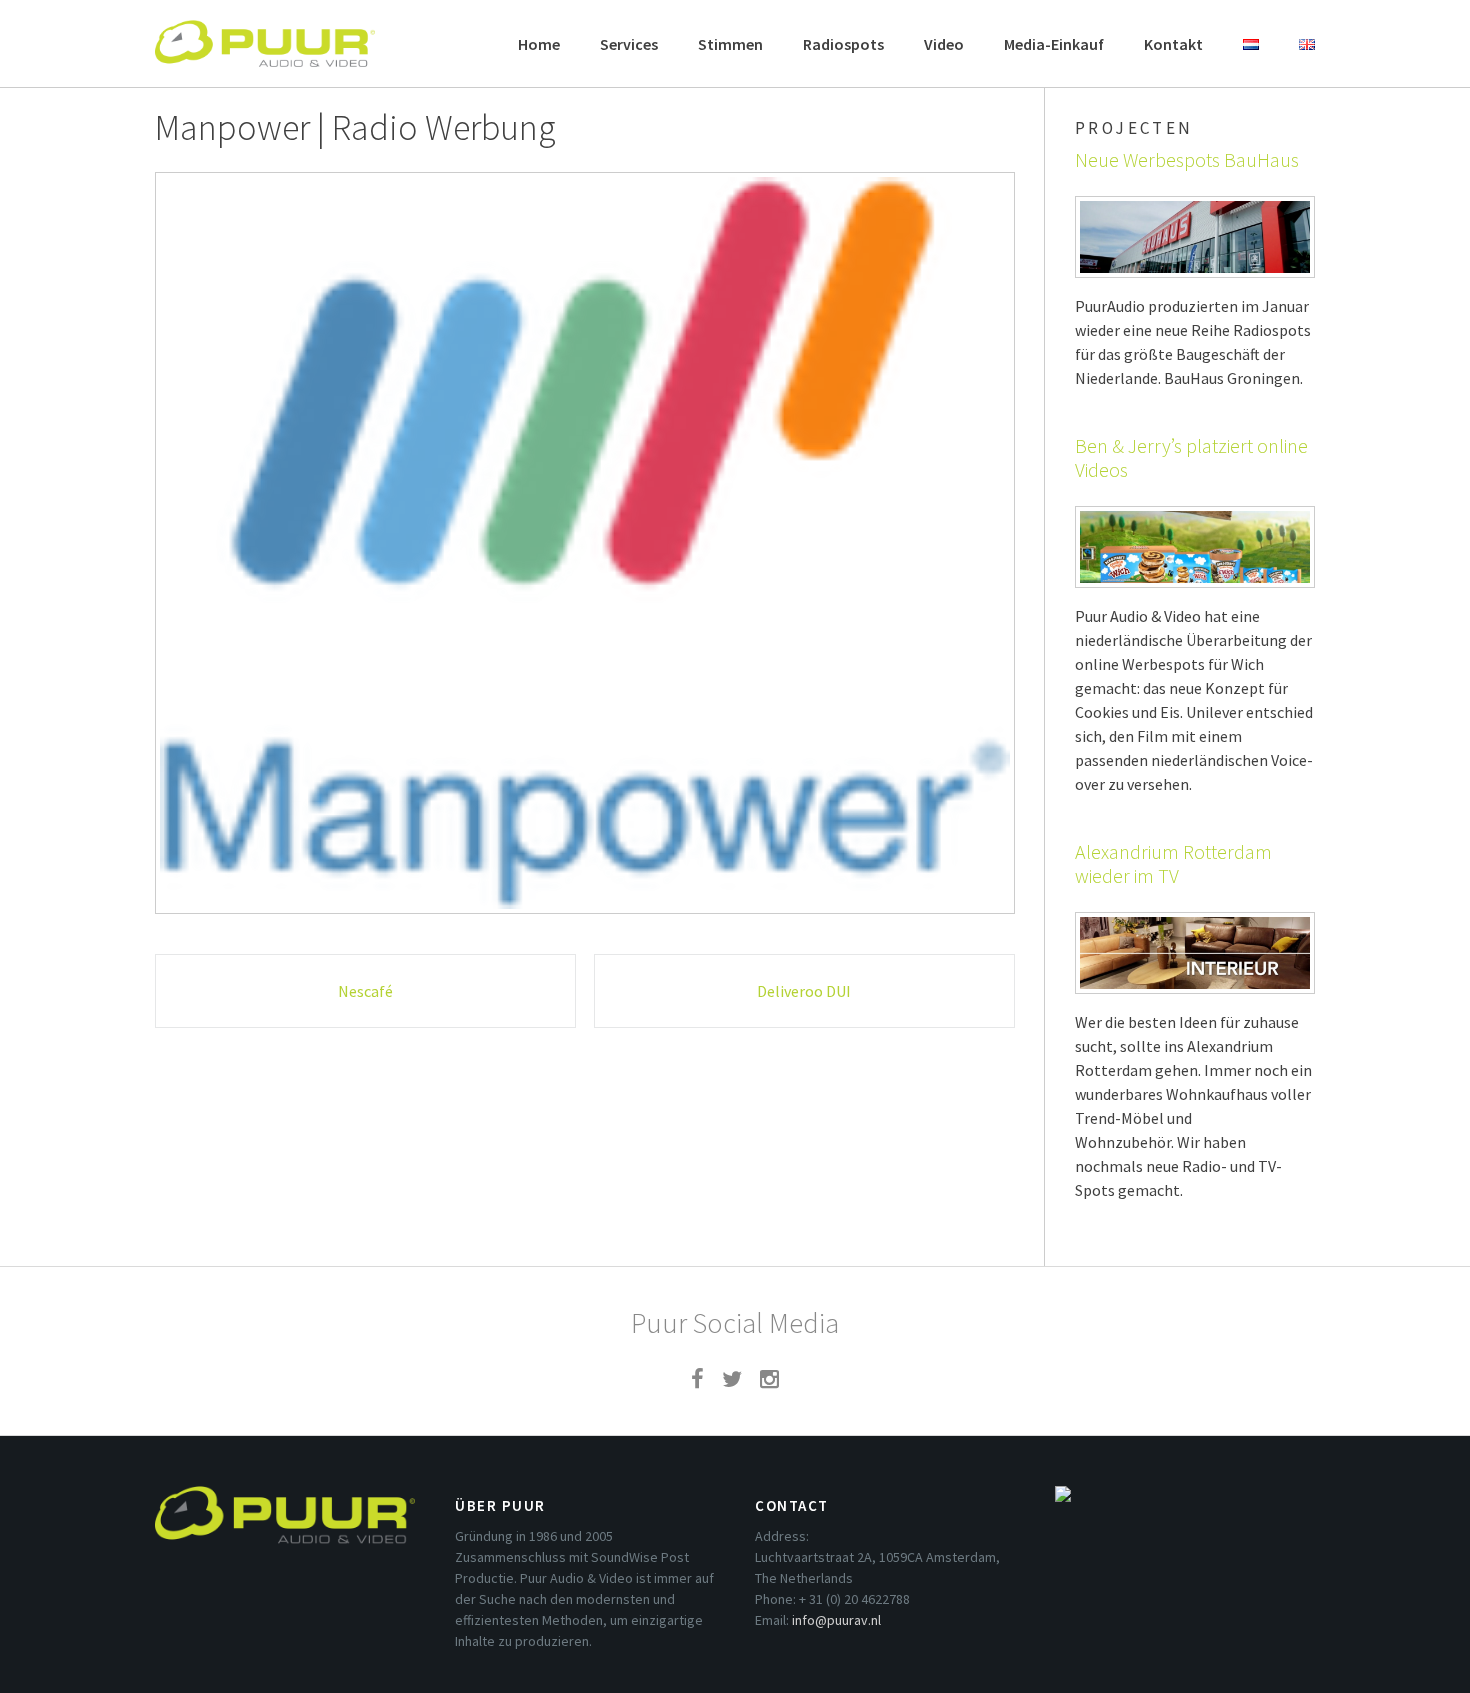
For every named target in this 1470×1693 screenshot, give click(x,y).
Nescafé (365, 991)
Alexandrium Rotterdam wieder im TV (1173, 863)
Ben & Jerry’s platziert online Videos (1191, 457)
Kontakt (1173, 44)
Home (539, 44)
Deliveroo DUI (804, 991)
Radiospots (843, 44)
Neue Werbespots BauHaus (1187, 159)
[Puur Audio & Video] (265, 34)
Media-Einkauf (1054, 44)
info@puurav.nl (836, 1620)
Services (629, 44)
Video (944, 44)
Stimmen (730, 44)
